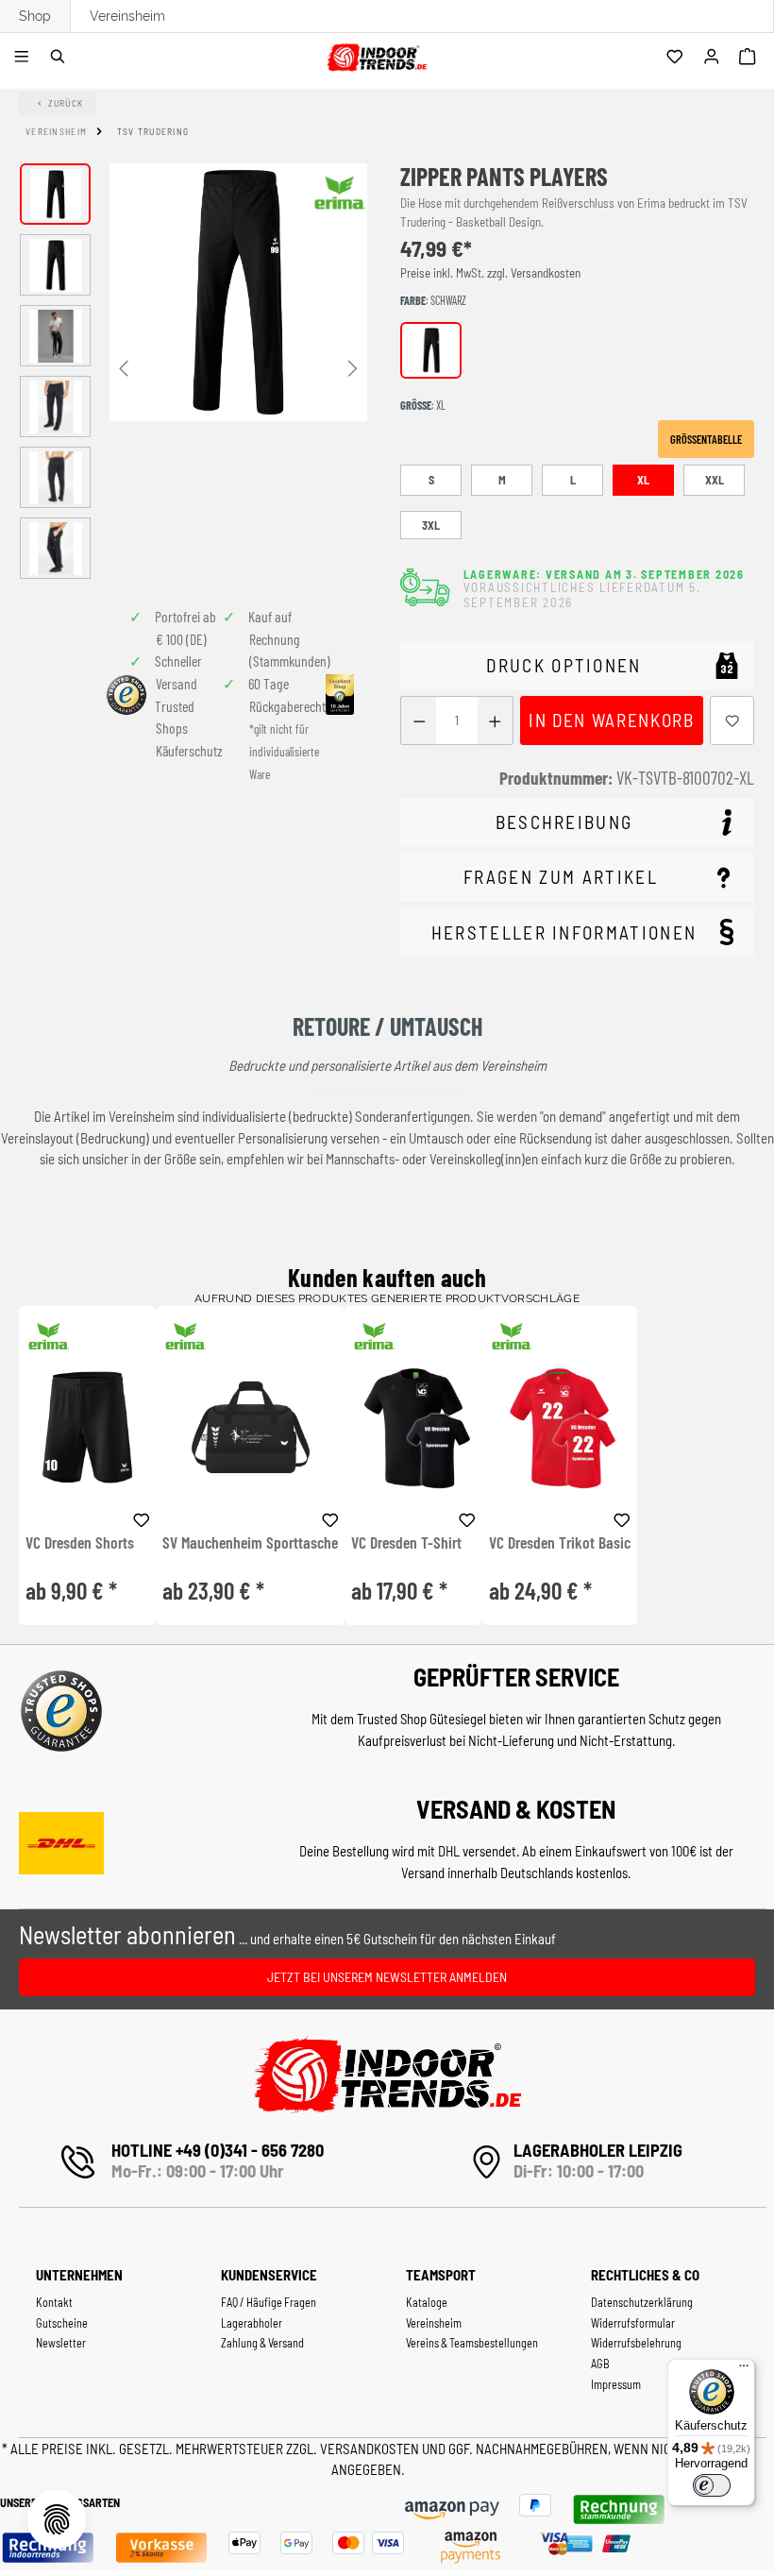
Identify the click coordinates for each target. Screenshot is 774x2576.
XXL (715, 480)
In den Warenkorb (611, 720)
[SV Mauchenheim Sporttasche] (250, 1427)
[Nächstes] (353, 367)
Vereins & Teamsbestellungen (472, 2343)
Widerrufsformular (633, 2323)
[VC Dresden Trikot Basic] (560, 1427)
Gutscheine (62, 2323)
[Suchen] (61, 58)
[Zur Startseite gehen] (376, 54)
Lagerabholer (252, 2323)
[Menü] (24, 58)
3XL (431, 525)
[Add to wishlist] (142, 1517)
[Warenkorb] (750, 58)
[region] (193, 371)
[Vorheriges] (124, 367)
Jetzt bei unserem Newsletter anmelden (387, 1977)
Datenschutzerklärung (642, 2302)
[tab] (577, 823)
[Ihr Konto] (714, 58)
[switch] (712, 2485)
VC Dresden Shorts (80, 1543)
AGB (600, 2364)
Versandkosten (371, 2449)
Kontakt (54, 2302)
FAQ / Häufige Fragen (269, 2302)
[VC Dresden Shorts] (87, 1427)
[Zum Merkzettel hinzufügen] (732, 721)
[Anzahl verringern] (419, 721)
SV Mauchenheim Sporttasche (250, 1543)
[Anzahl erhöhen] (495, 721)
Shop (35, 16)
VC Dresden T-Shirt (406, 1543)
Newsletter (61, 2343)
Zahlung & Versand (262, 2343)
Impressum (616, 2384)
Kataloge (427, 2302)
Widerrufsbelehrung (636, 2343)
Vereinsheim (127, 16)
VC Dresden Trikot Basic (560, 1543)
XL (643, 480)
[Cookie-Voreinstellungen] (57, 2519)
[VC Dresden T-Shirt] (413, 1427)
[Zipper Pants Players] (238, 292)
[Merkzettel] (677, 58)
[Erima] (340, 193)
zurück (66, 103)
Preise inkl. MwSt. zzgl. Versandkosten (490, 273)
